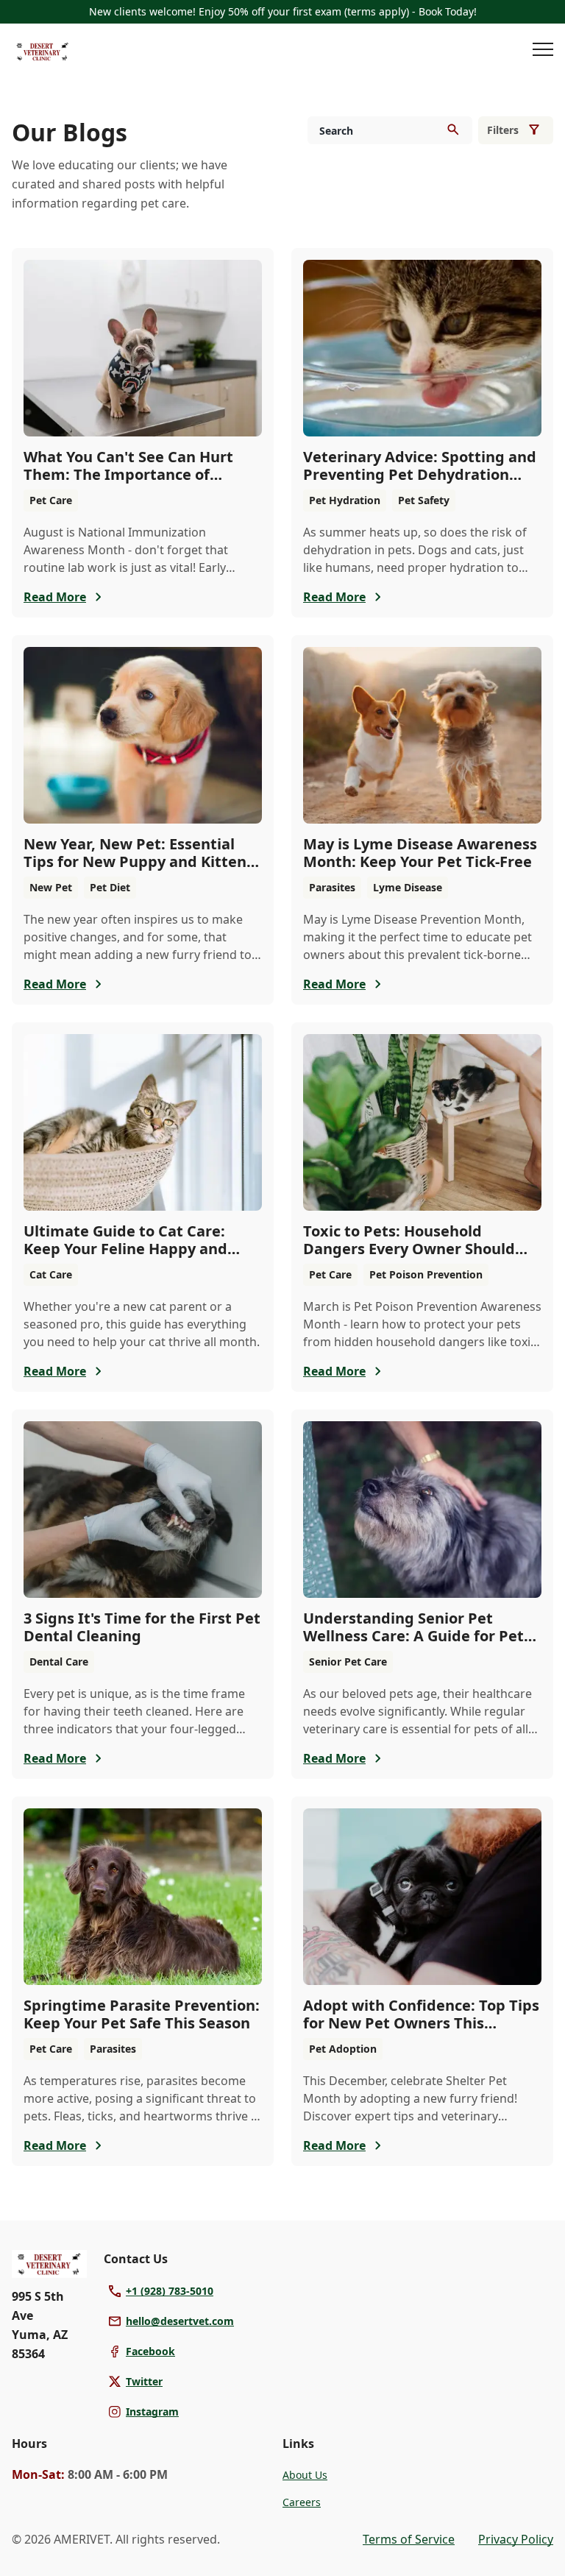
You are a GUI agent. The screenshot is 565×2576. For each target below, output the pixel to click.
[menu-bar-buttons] (543, 52)
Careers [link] (302, 2502)
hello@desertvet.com (180, 2321)
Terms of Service (409, 2539)
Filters (503, 130)
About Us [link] (305, 2475)
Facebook (150, 2351)
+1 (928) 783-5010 (170, 2291)
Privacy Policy (516, 2539)
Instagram (152, 2412)
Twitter (144, 2381)
